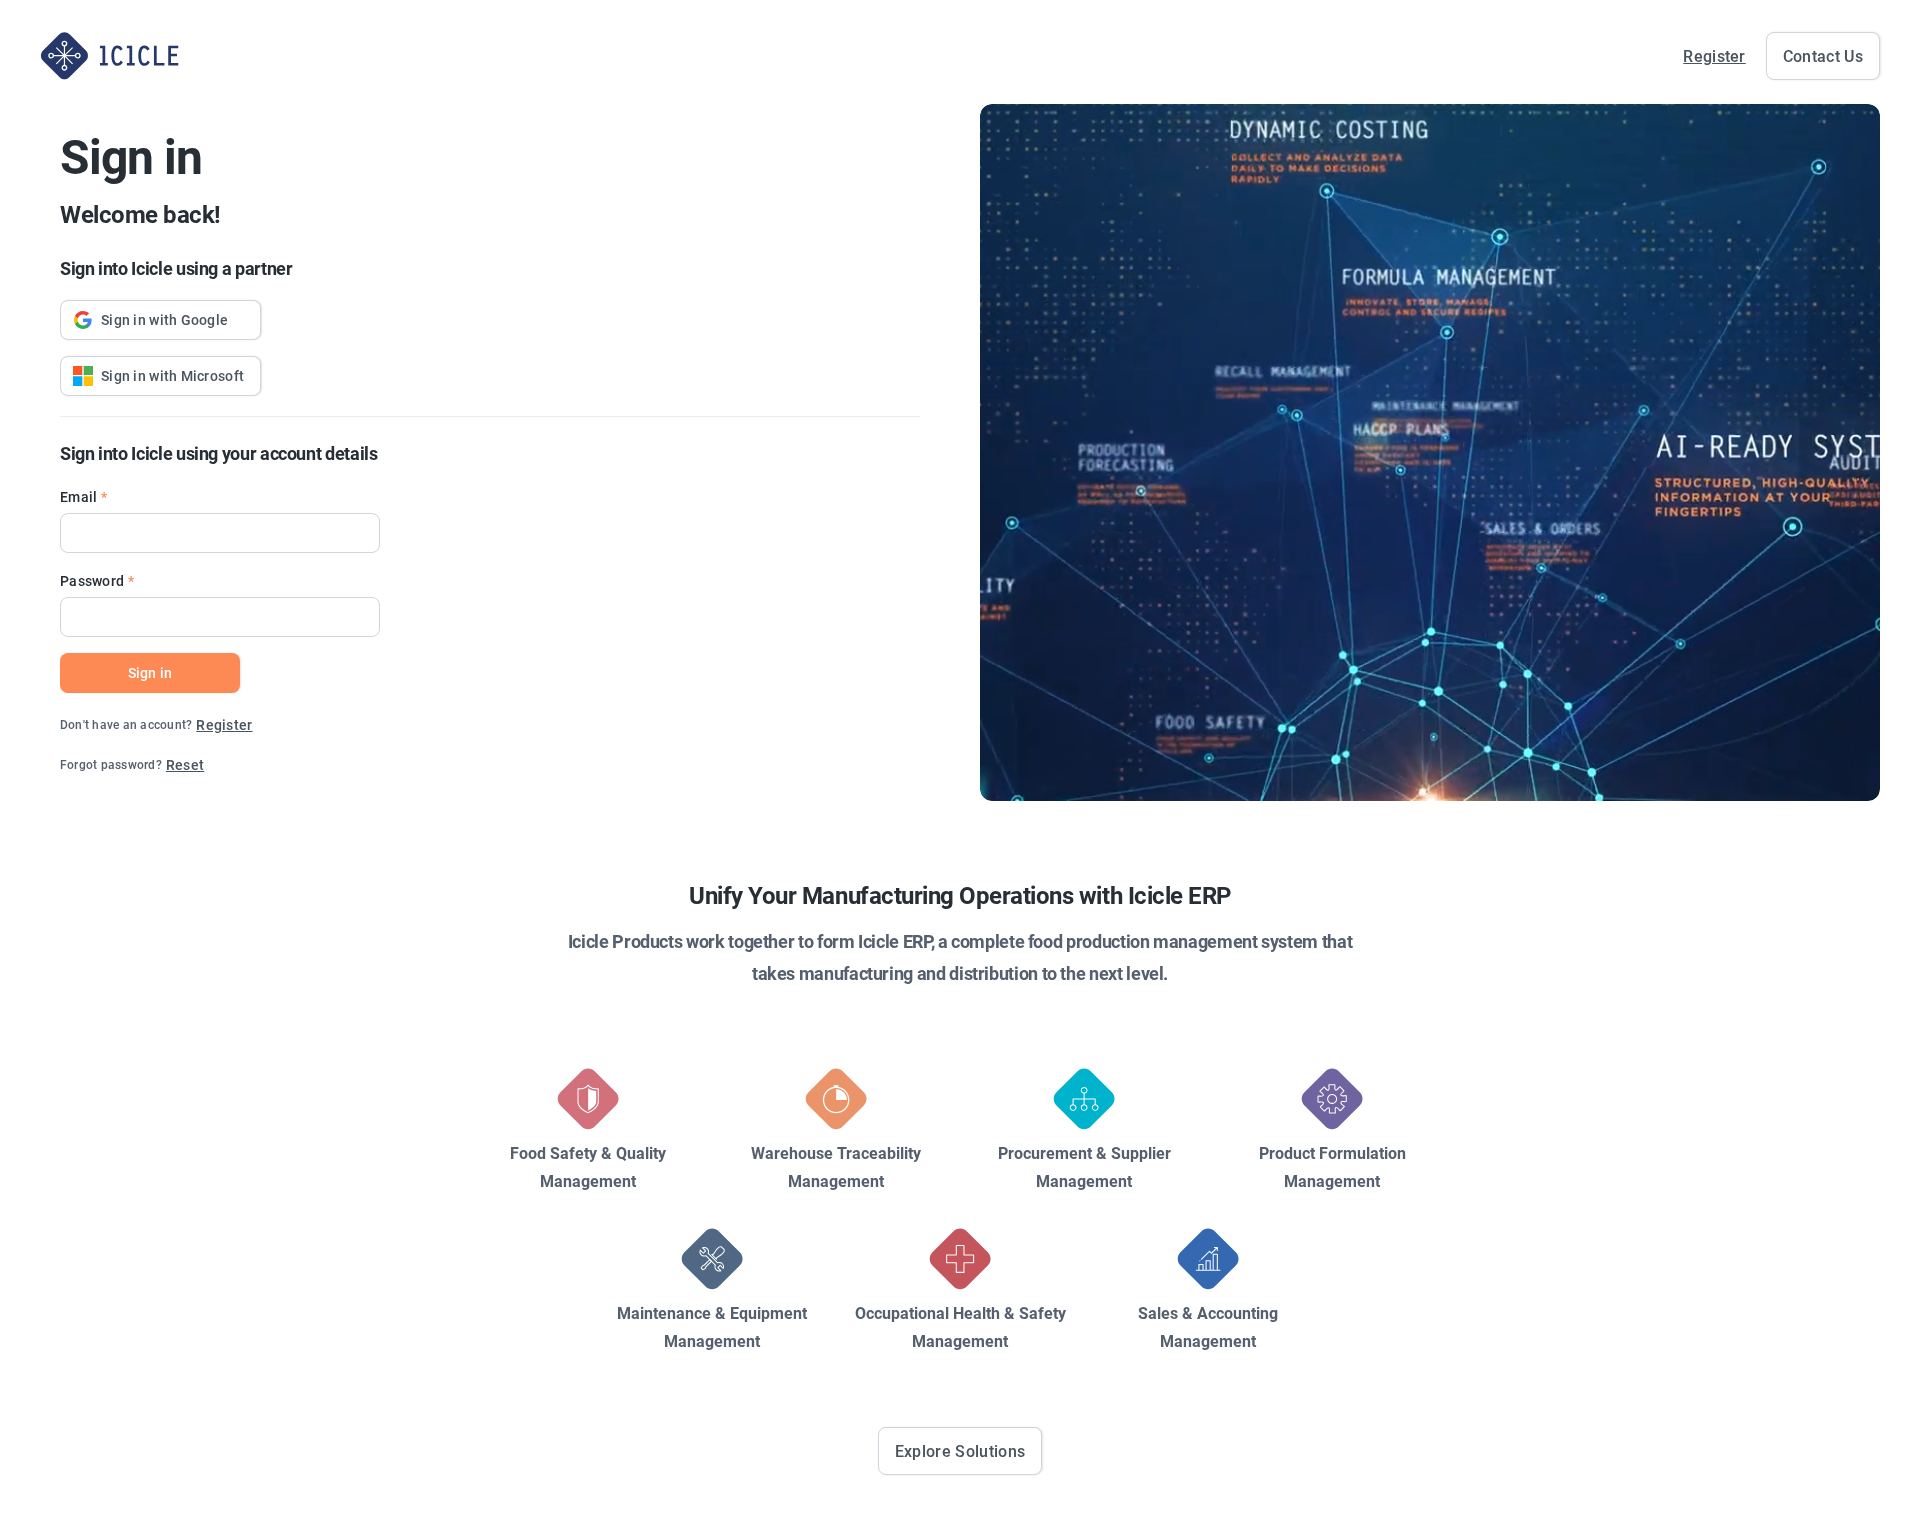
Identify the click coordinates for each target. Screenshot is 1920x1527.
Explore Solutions (960, 1451)
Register (1714, 56)
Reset (185, 764)
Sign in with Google (164, 319)
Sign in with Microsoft (172, 375)
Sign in (150, 672)
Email (78, 496)
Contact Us (1823, 56)
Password (92, 580)
